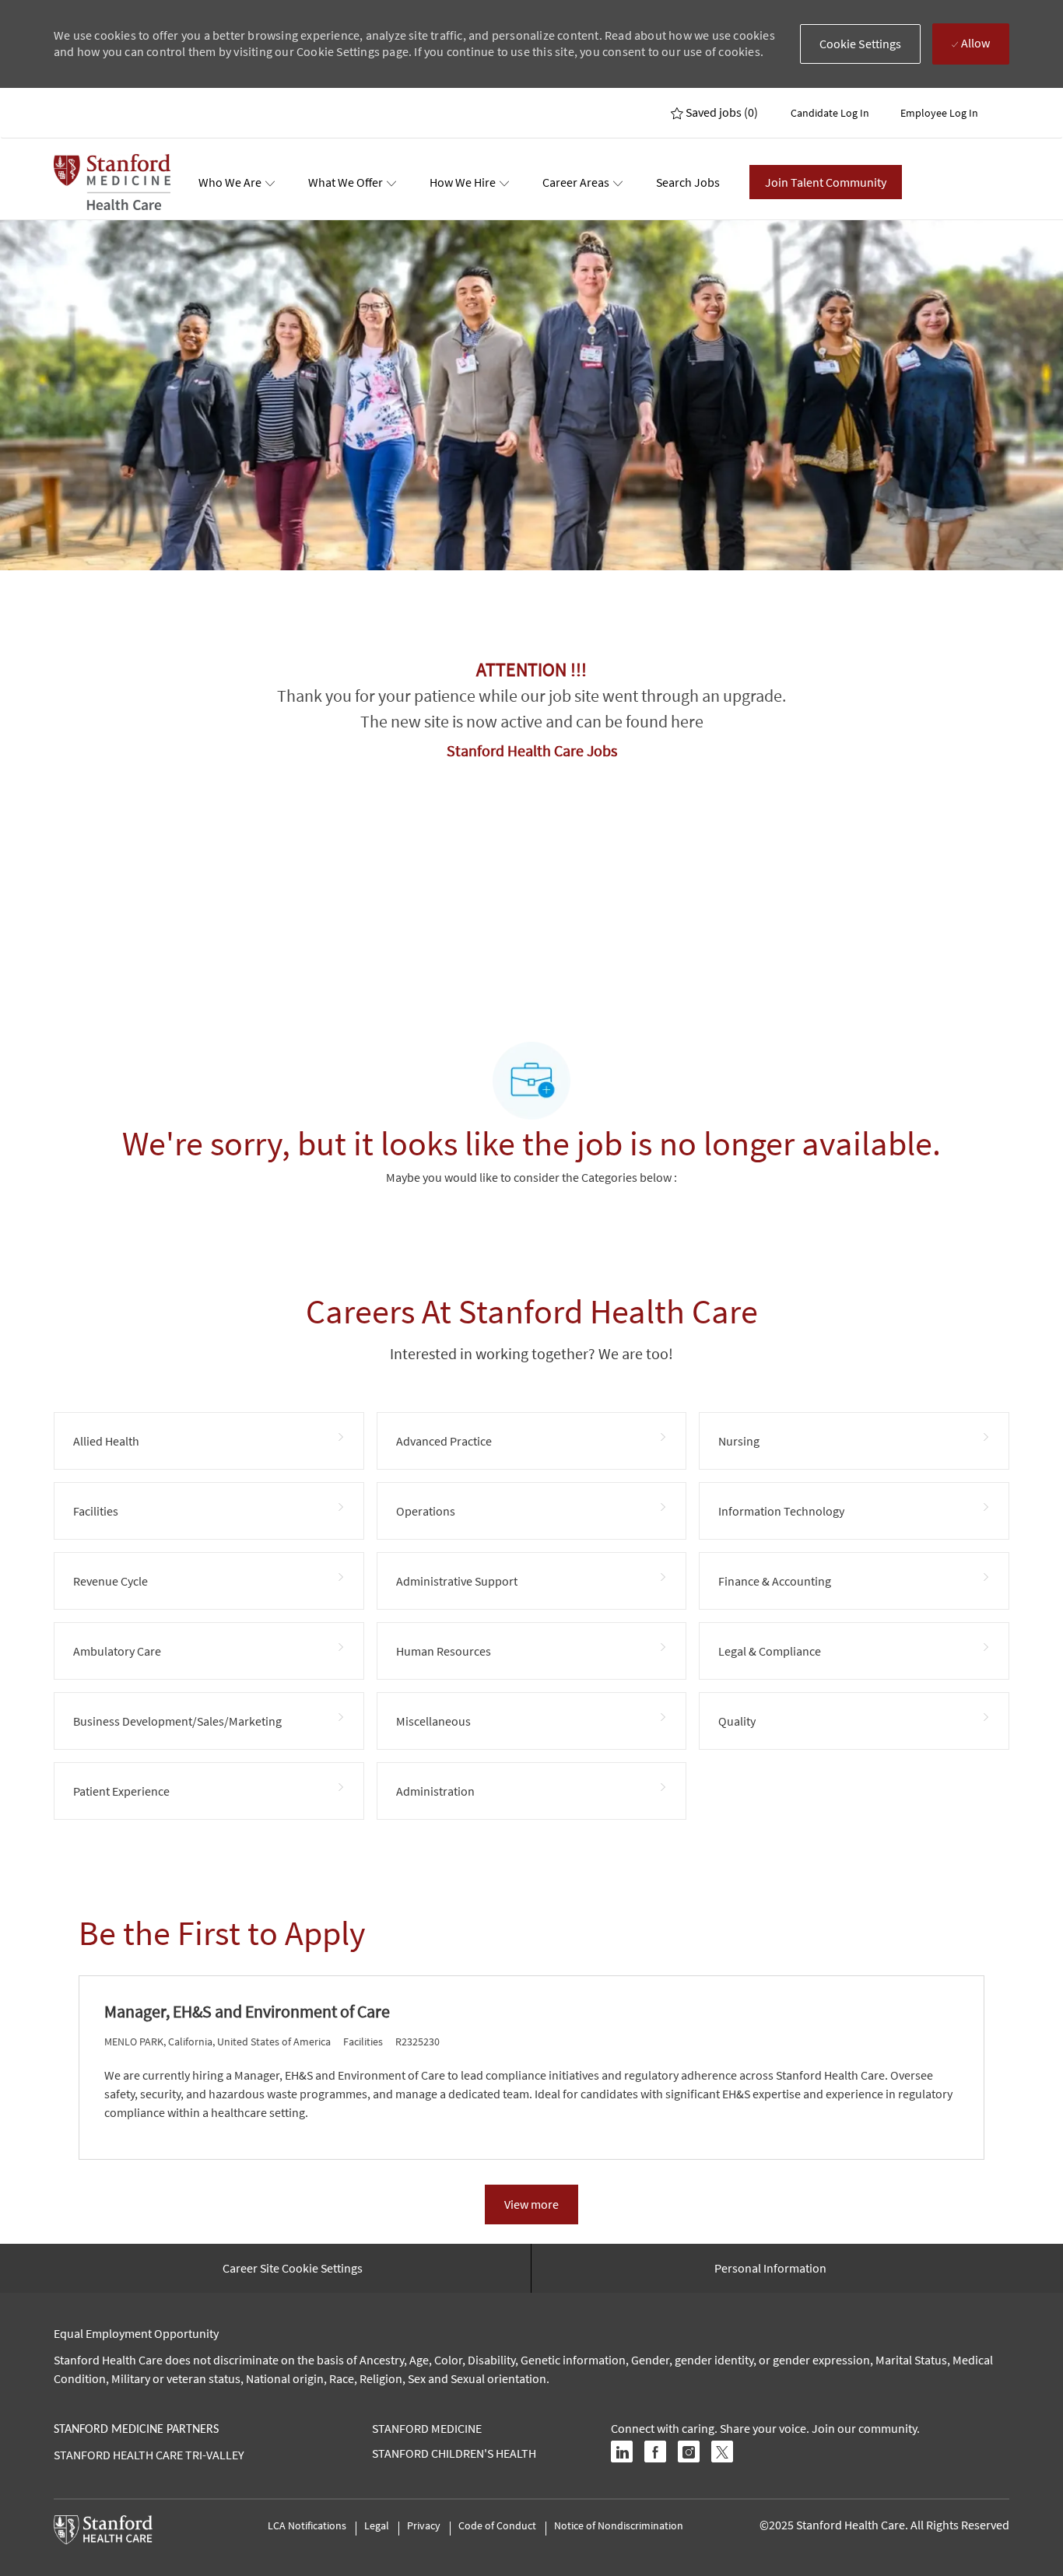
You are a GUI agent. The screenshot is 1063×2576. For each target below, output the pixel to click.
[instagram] (689, 2452)
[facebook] (655, 2452)
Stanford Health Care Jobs (532, 750)
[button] (861, 44)
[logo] (112, 182)
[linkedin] (622, 2452)
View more (531, 2204)
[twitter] (722, 2452)
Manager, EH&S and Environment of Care (247, 2012)
